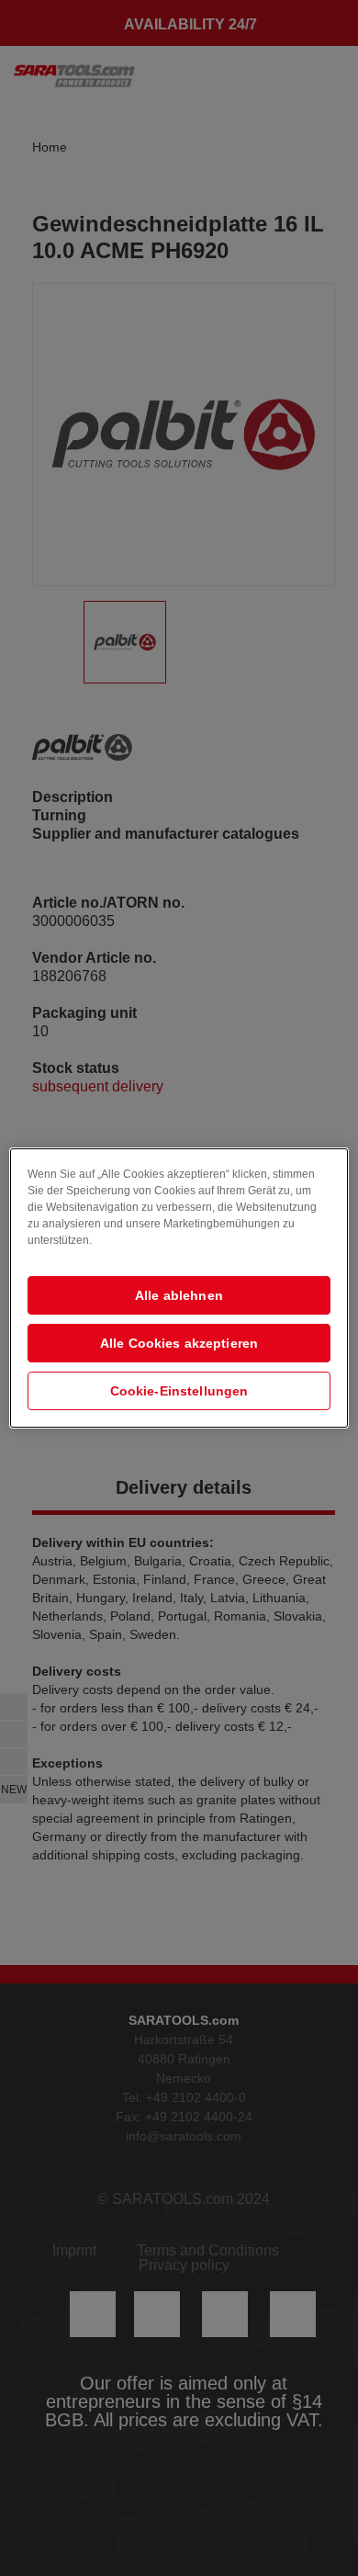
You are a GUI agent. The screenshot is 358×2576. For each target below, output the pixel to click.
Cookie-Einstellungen (179, 1391)
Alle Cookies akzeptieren (179, 1343)
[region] (179, 1288)
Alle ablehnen (179, 1295)
